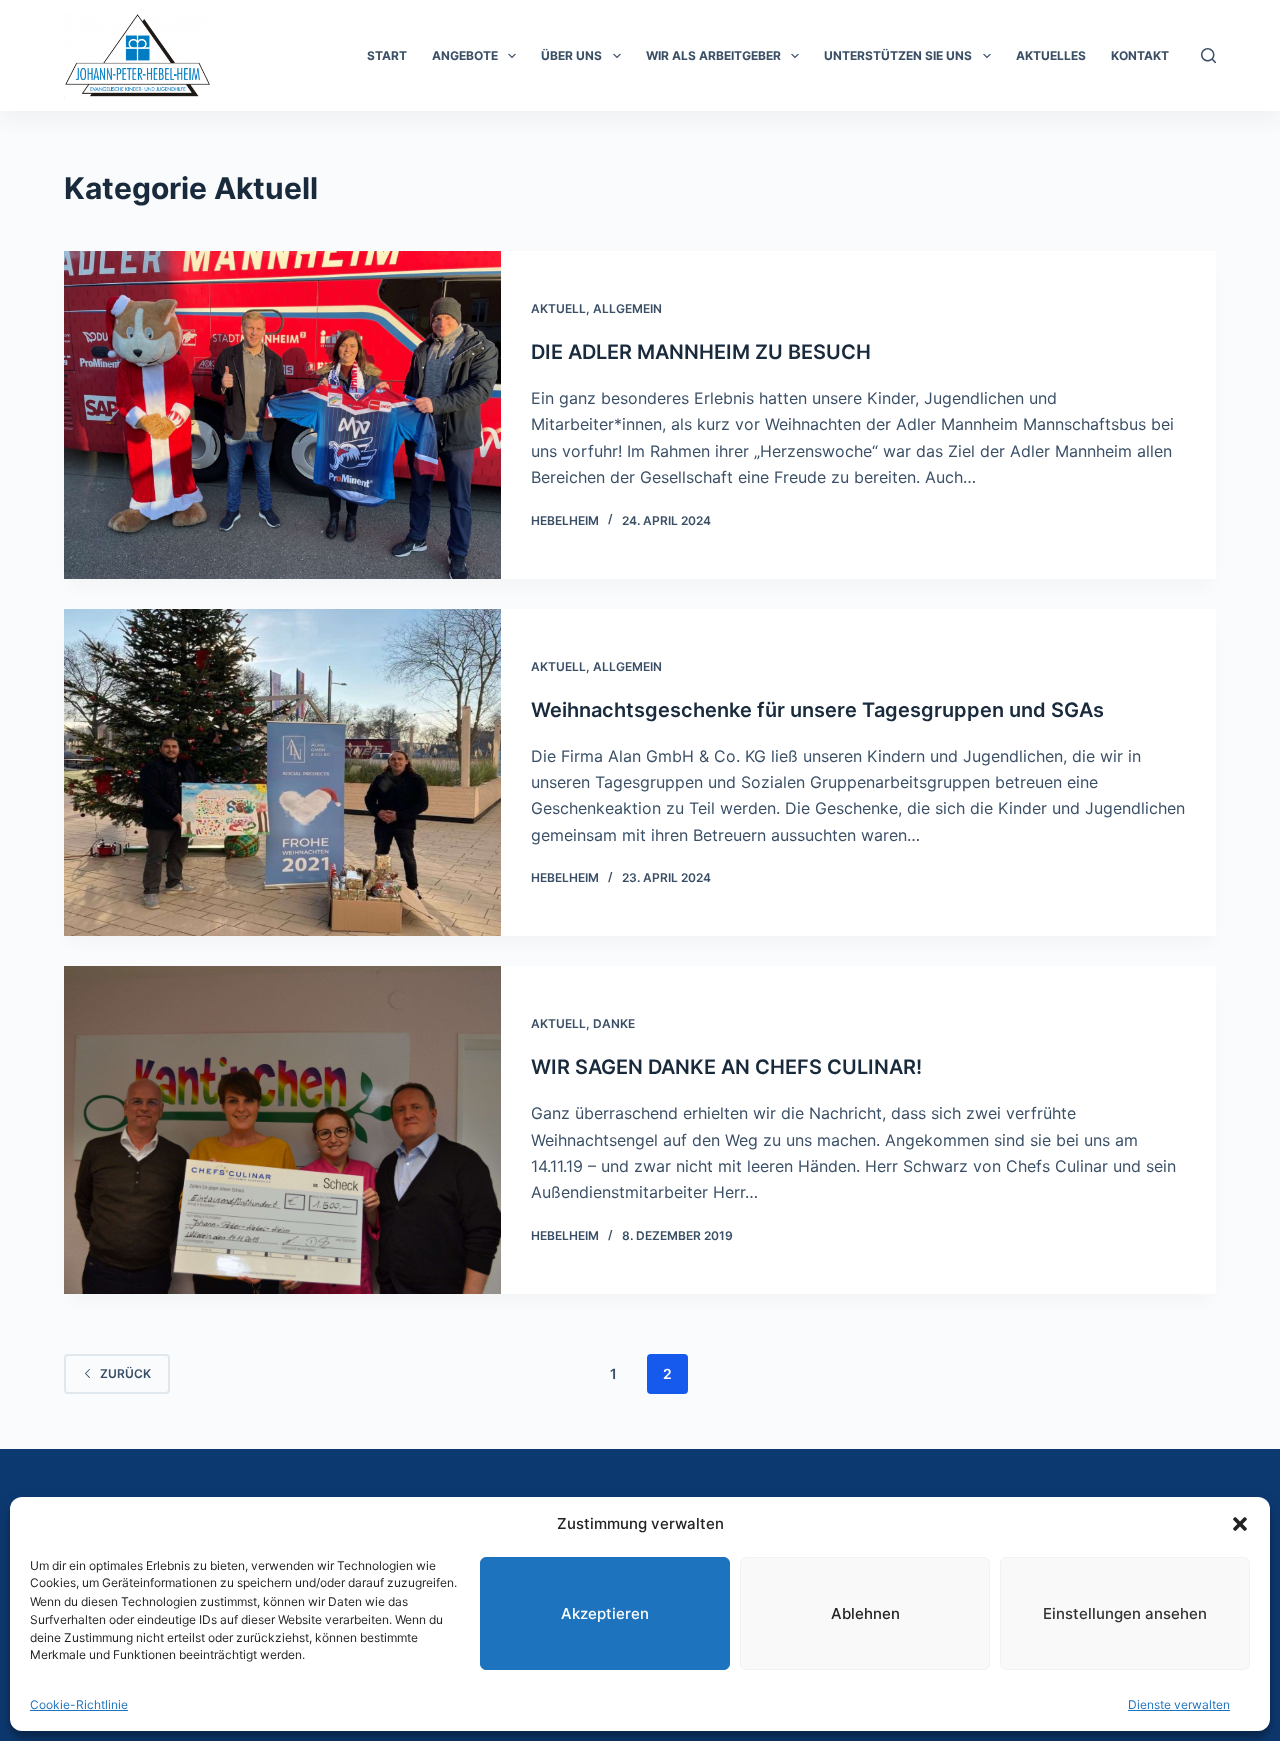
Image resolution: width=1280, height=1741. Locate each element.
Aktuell (558, 308)
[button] (1240, 1524)
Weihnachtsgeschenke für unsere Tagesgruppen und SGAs (817, 710)
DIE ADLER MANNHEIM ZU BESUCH (701, 352)
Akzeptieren (605, 1612)
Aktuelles (1051, 55)
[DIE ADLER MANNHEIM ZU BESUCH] (282, 415)
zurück (125, 1373)
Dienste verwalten (1179, 1704)
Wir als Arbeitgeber (713, 55)
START (387, 55)
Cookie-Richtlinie (79, 1704)
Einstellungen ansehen (1125, 1612)
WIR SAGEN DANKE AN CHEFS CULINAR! (726, 1067)
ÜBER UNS (571, 55)
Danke (614, 1023)
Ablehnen (865, 1612)
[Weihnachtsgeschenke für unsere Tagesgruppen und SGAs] (282, 773)
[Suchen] (1208, 55)
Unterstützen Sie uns (898, 55)
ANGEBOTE (465, 55)
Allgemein (627, 308)
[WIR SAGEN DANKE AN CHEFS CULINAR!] (282, 1130)
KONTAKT (1140, 55)
